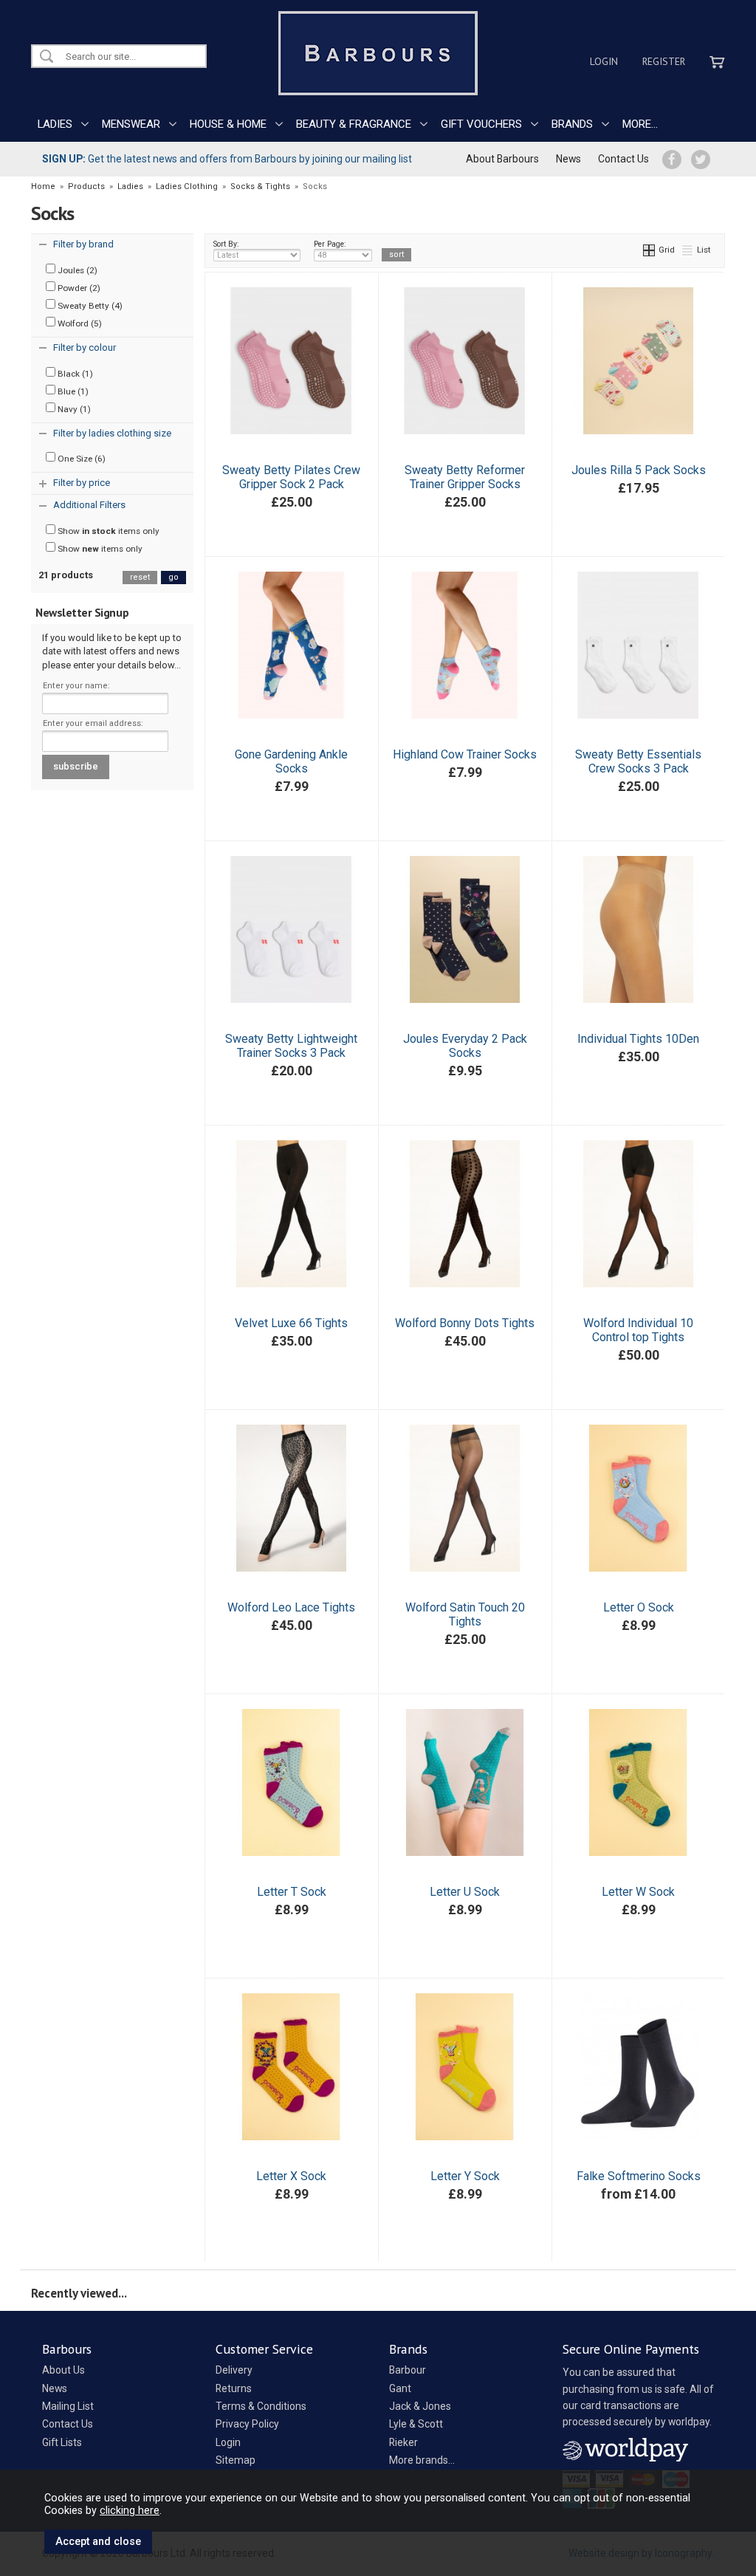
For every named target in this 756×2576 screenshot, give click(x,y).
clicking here (130, 2510)
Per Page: (330, 244)
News (568, 159)
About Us (63, 2370)
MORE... (640, 124)
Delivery (234, 2370)
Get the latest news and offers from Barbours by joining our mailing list (227, 159)
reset (140, 577)
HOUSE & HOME (228, 124)
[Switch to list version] (688, 250)
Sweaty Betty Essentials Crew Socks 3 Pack (638, 761)
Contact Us (623, 159)
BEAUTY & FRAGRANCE (354, 124)
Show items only (107, 531)
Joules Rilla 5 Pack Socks (639, 470)
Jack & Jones (420, 2406)
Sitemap (236, 2460)
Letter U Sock (465, 1892)
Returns (234, 2388)
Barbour (408, 2370)
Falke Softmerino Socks (639, 2176)
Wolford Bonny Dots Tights (465, 1323)
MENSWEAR (131, 124)
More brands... (422, 2460)
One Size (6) (80, 459)
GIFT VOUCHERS (481, 124)
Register (664, 61)
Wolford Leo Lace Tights (291, 1607)
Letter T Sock (292, 1892)
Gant (400, 2388)
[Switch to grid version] (650, 250)
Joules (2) (76, 270)
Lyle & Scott (416, 2424)
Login (604, 61)
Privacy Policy (247, 2424)
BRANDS (572, 124)
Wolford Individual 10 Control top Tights (638, 1330)
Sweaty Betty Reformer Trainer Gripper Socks (465, 477)
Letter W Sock (638, 1892)
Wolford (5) (79, 323)
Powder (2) (78, 288)
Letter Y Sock (465, 2176)
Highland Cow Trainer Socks (465, 754)
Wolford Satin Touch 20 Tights (465, 1614)
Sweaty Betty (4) (89, 306)
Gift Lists (62, 2442)
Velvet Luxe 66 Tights (291, 1323)
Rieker (403, 2442)
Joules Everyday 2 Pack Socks (465, 1046)
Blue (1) (72, 391)
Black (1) (74, 374)
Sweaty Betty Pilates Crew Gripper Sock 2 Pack (291, 477)
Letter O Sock (639, 1607)
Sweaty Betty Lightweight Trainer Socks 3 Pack (291, 1046)
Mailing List (68, 2406)
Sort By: (226, 244)
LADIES (55, 124)
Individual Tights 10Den (638, 1039)
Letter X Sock (291, 2176)
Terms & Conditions (261, 2406)
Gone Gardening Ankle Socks (291, 761)
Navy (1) (73, 409)
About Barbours (502, 159)
